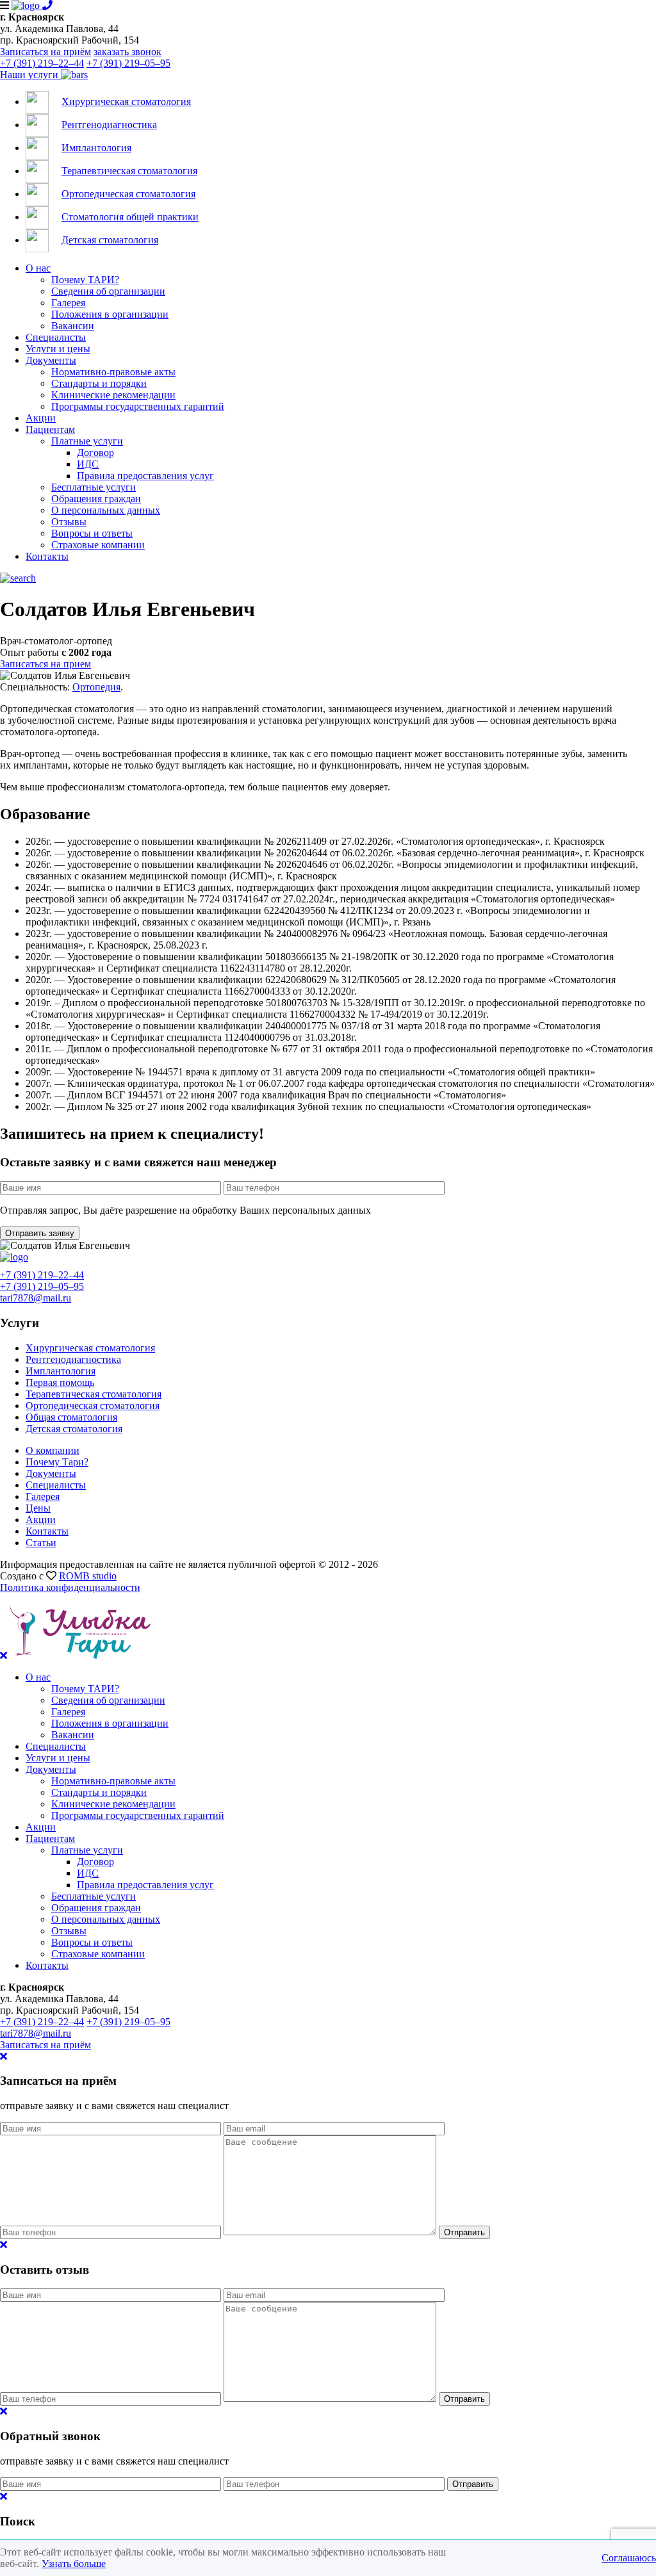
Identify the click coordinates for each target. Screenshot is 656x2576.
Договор (95, 452)
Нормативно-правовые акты (113, 372)
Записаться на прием (45, 664)
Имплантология (61, 1371)
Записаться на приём (45, 52)
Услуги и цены (58, 349)
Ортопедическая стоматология (93, 1406)
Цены (38, 1508)
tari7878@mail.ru (36, 1298)
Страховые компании (98, 545)
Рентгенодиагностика (73, 1359)
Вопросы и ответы (92, 533)
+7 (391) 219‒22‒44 (42, 63)
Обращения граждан (96, 499)
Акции (41, 418)
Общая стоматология (71, 1417)
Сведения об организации (108, 291)
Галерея (68, 303)
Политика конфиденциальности (70, 1587)
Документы (51, 360)
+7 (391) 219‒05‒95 (128, 63)
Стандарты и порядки (99, 383)
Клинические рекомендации (113, 395)
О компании (53, 1450)
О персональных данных (106, 510)
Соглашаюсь (629, 2558)
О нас (38, 268)
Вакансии (73, 326)
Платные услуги (87, 441)
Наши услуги (30, 75)
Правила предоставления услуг (145, 476)
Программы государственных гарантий (138, 406)
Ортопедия (96, 687)
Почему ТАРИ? (85, 280)
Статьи (41, 1543)
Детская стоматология (74, 1429)
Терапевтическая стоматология (94, 1394)
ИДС (88, 464)
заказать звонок (127, 52)
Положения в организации (110, 314)
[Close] (4, 2056)
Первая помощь (60, 1382)
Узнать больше (74, 2564)
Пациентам (50, 429)
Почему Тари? (57, 1462)
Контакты (47, 556)
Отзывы (69, 522)
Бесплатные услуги (94, 487)
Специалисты (56, 337)
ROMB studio (88, 1576)
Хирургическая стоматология (90, 1348)
